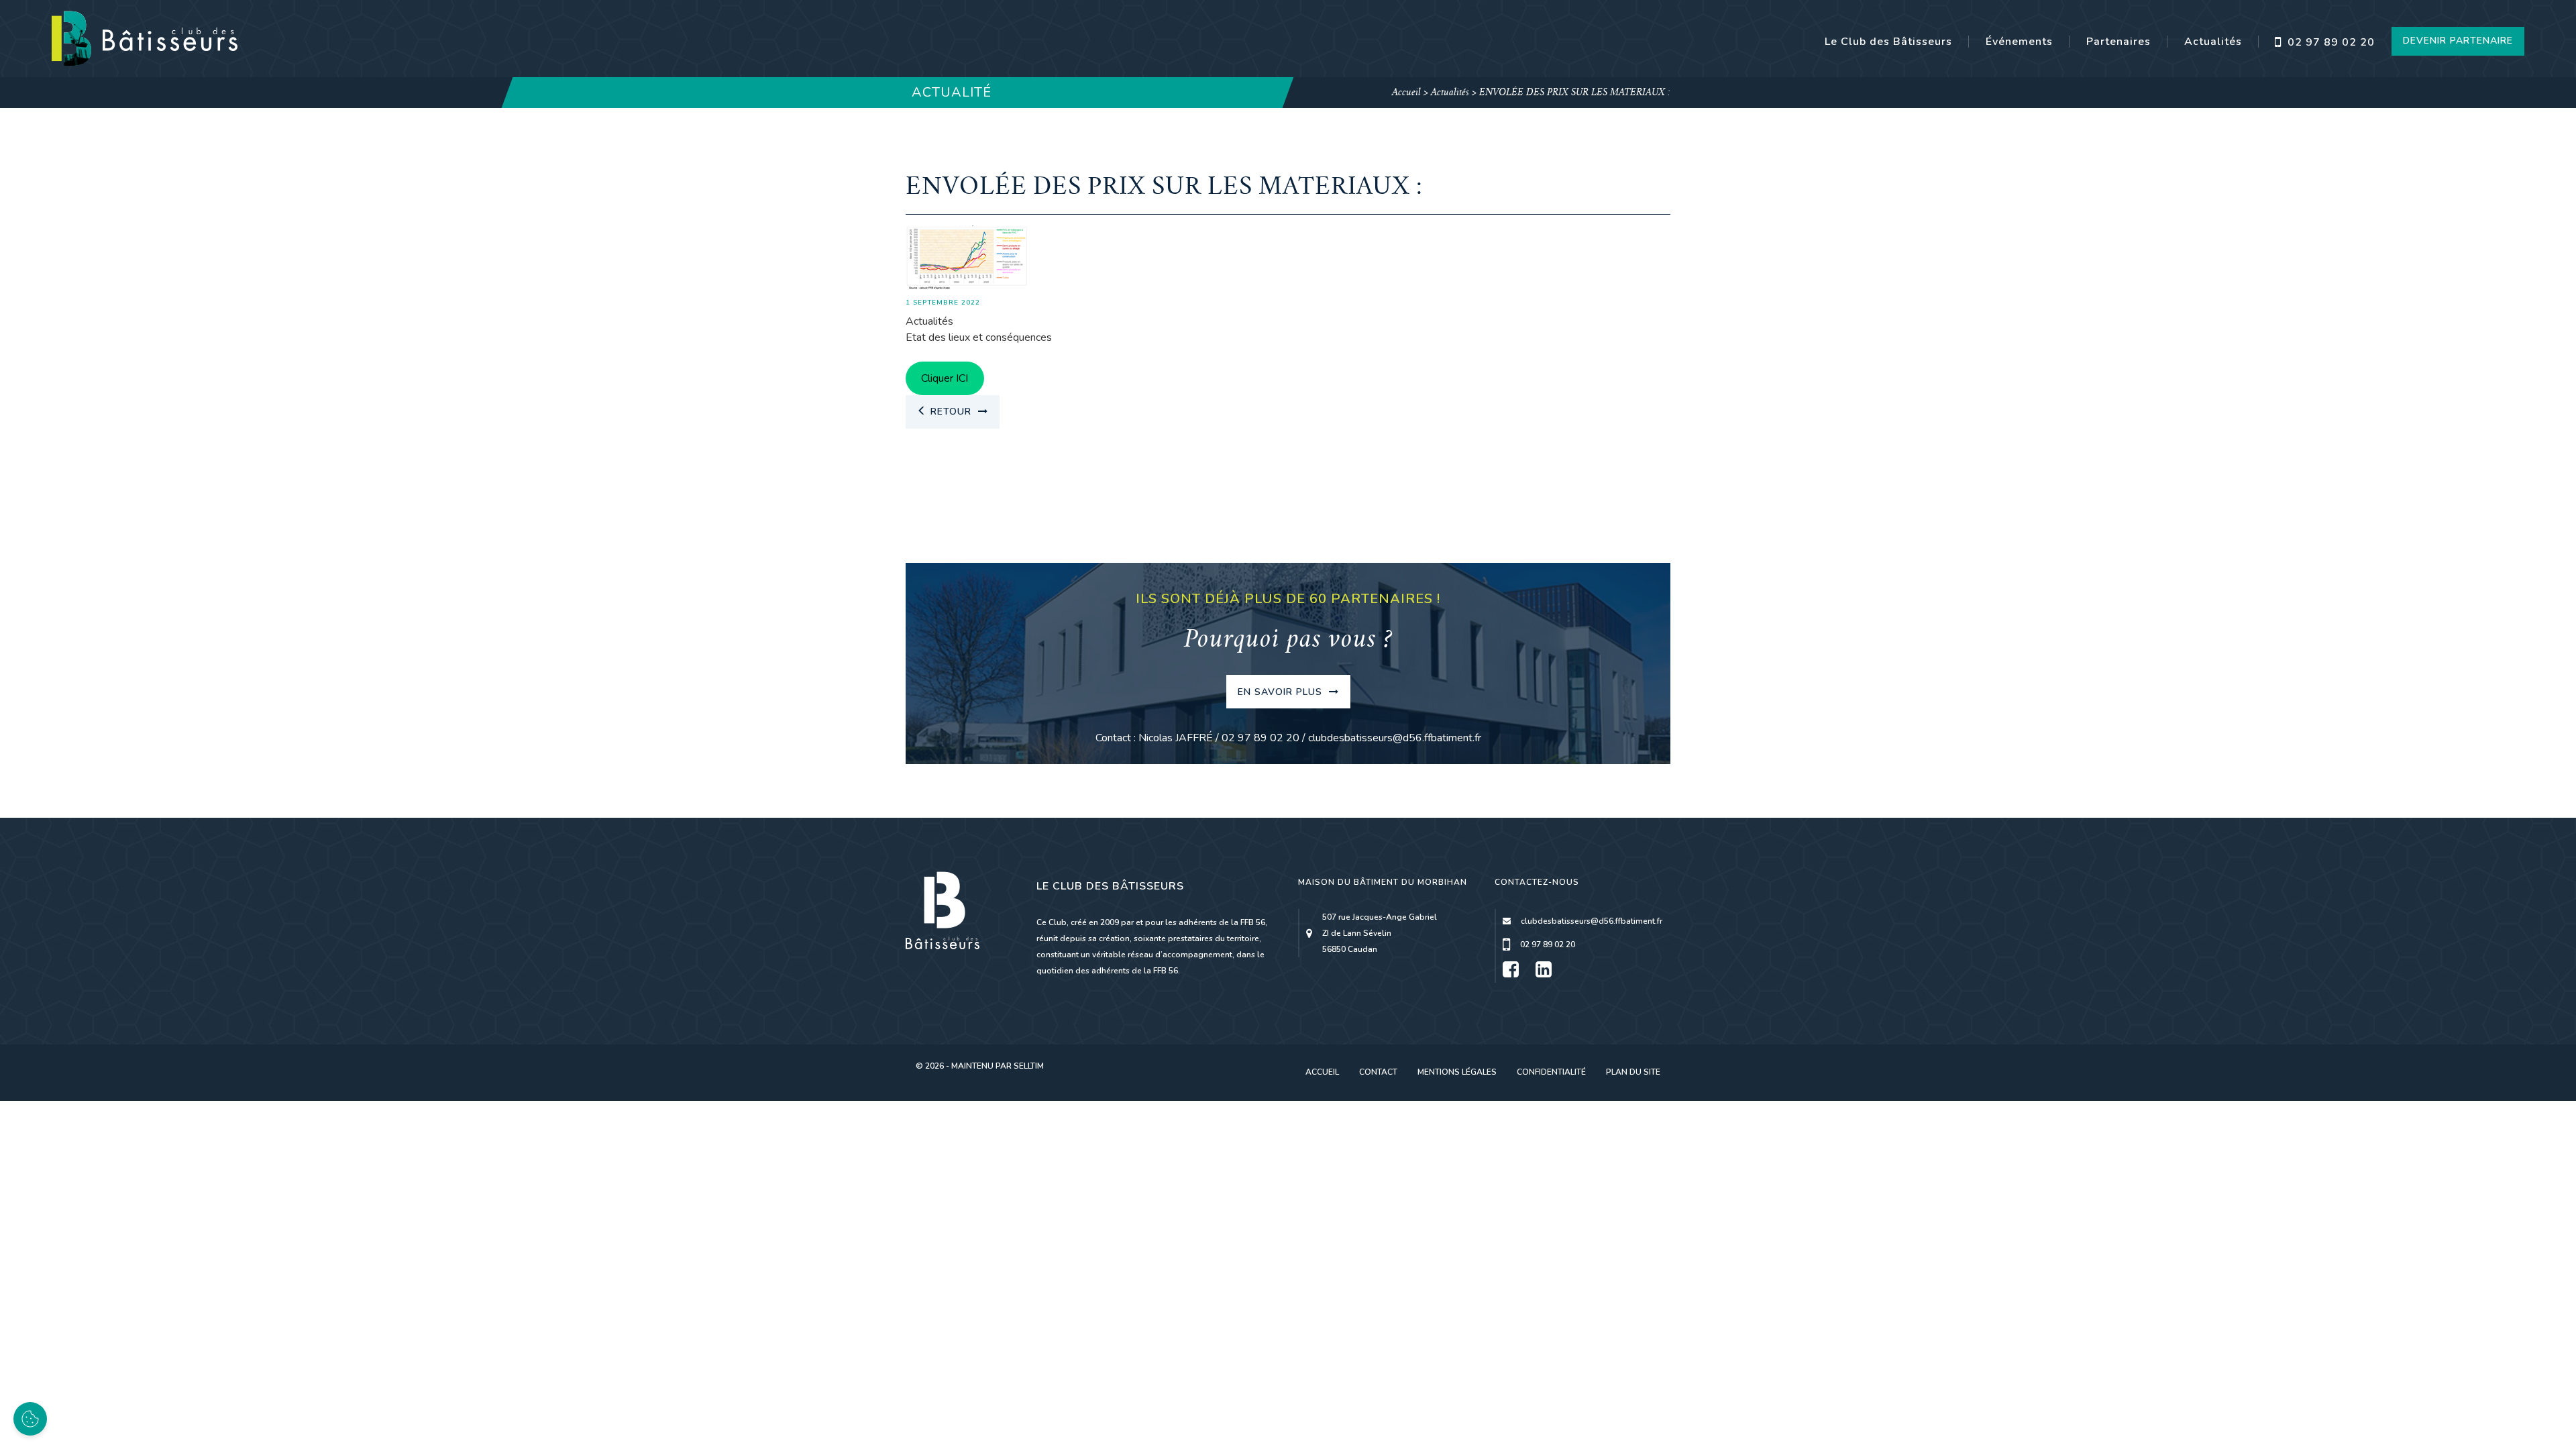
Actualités (2213, 42)
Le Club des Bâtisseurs (1888, 42)
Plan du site (1633, 1072)
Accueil (1406, 93)
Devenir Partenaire (2458, 41)
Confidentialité (1551, 1072)
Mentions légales (1457, 1072)
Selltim (1029, 1066)
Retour (951, 412)
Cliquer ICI (945, 378)
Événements (2019, 42)
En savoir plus (1282, 692)
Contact (1378, 1072)
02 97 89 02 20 (2329, 42)
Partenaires (2118, 42)
